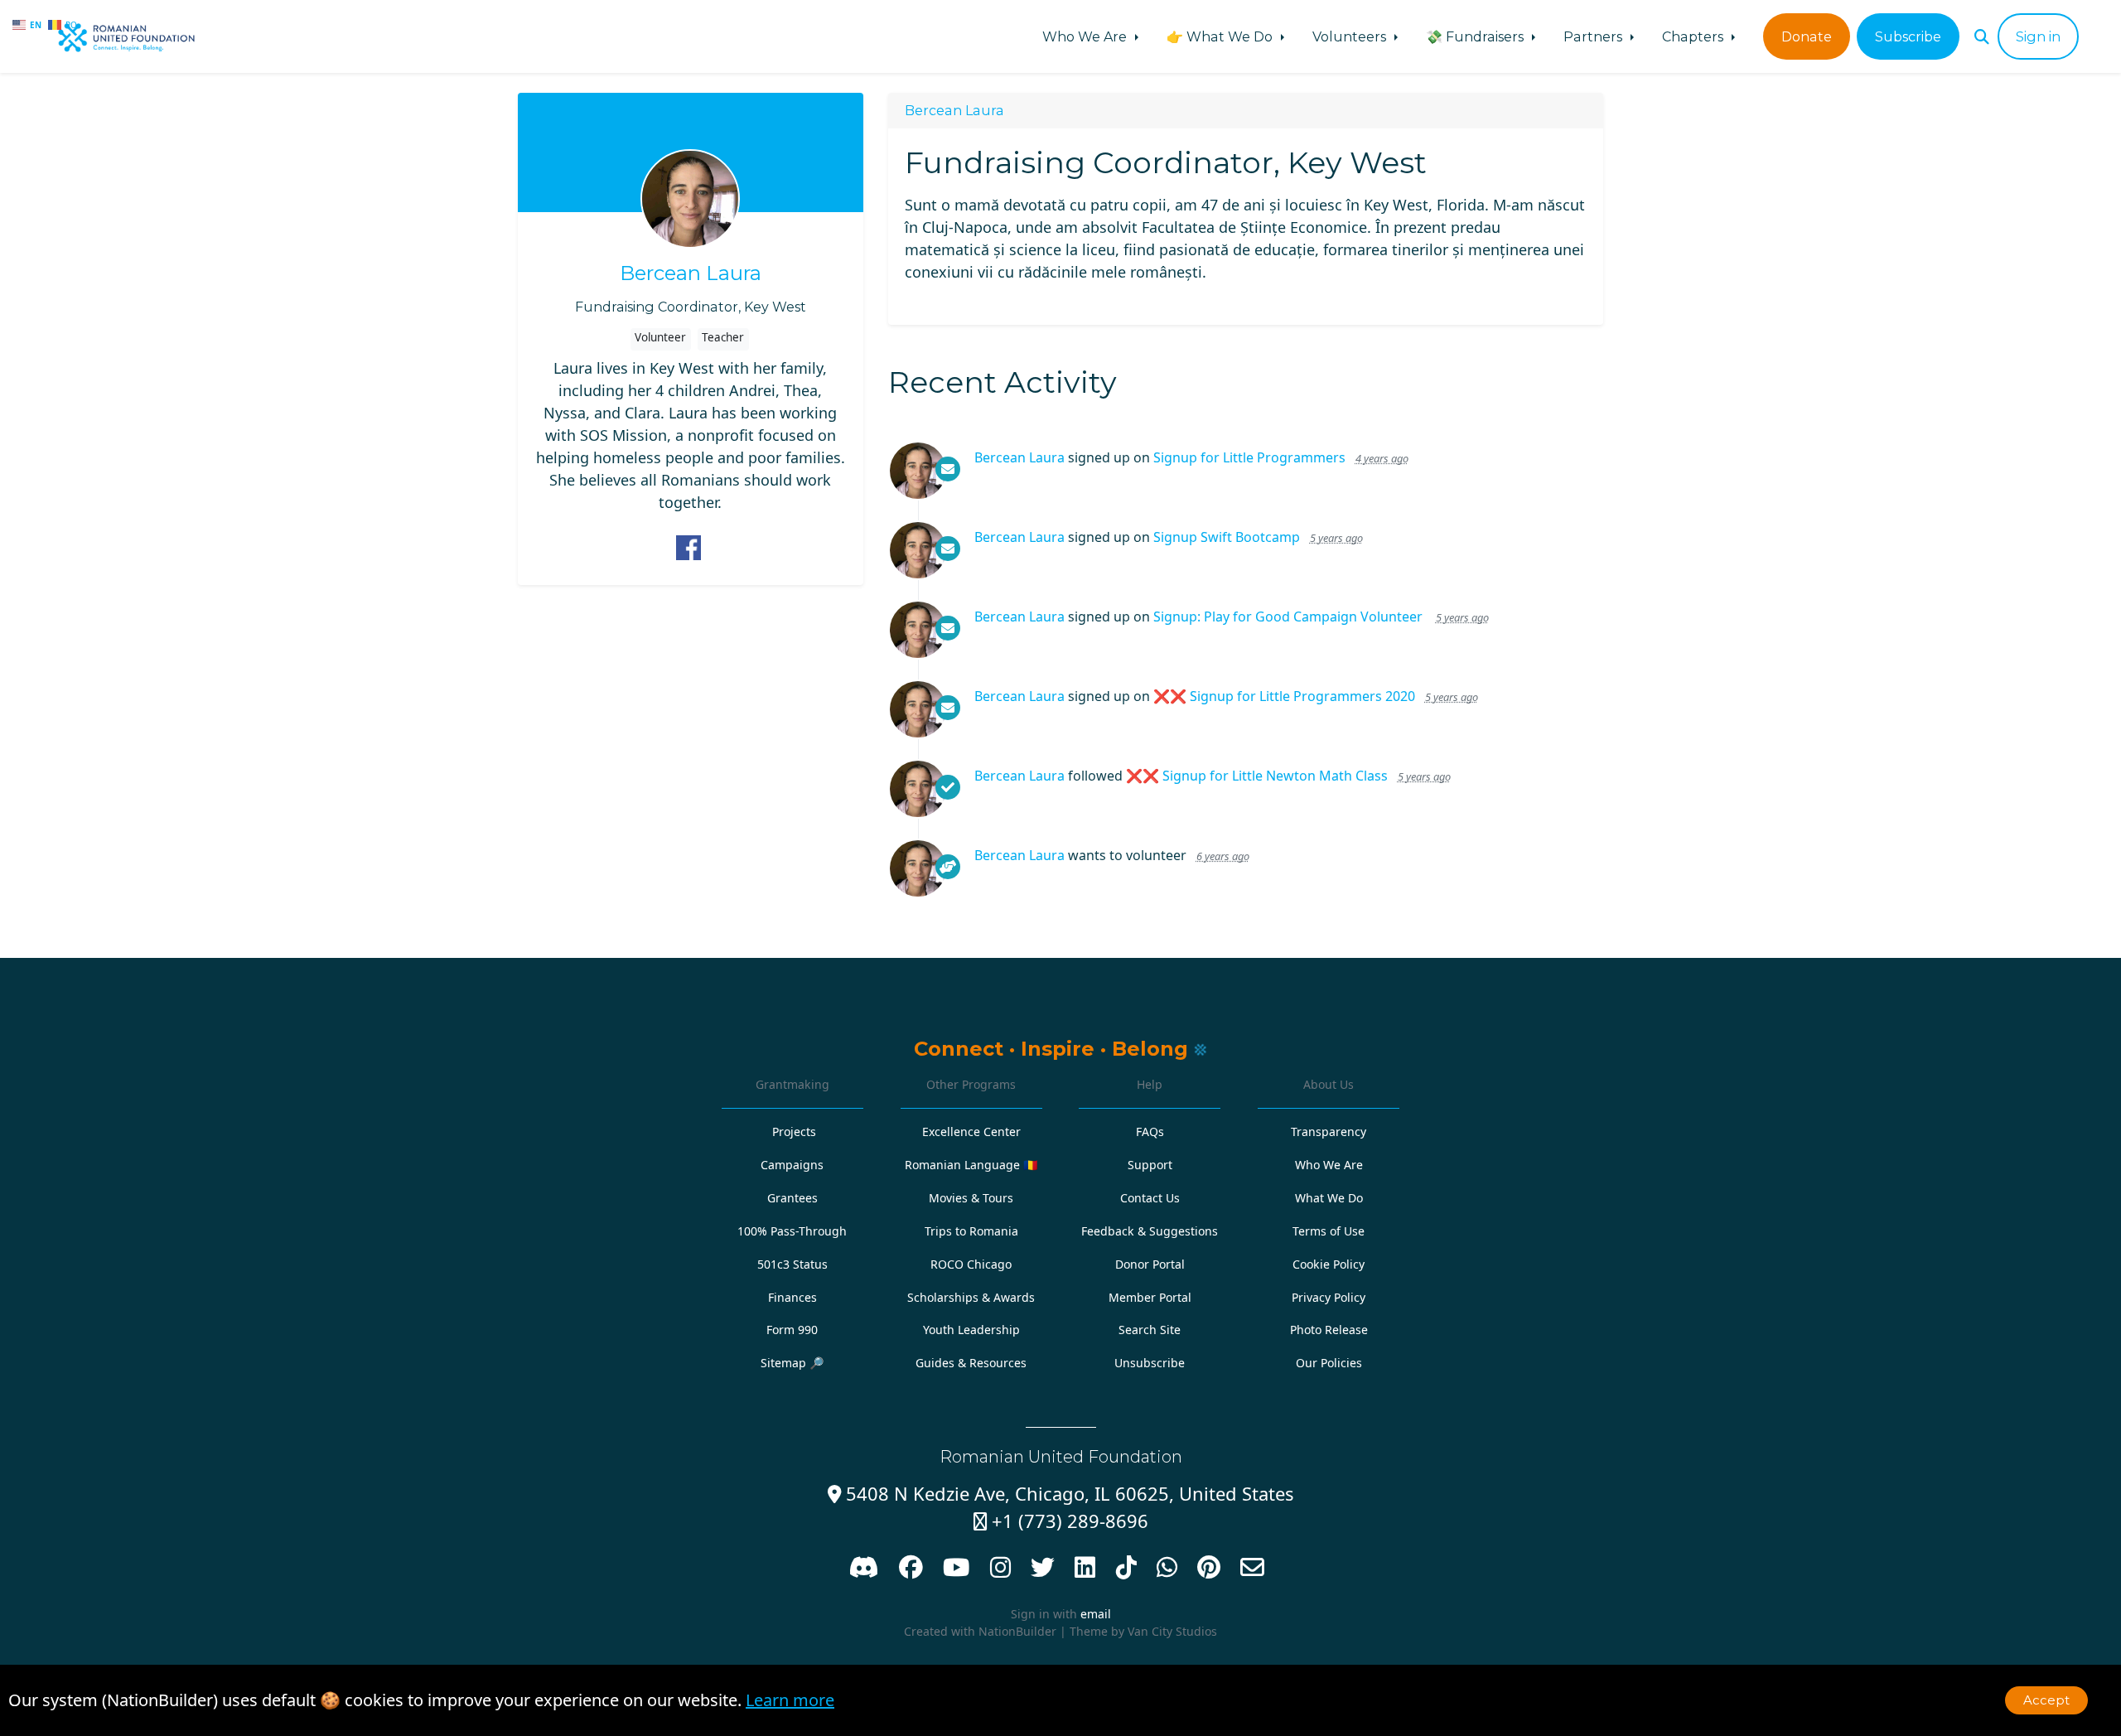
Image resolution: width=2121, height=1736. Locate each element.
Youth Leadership (971, 1330)
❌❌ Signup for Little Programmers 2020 (1284, 696)
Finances (792, 1297)
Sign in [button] (2038, 36)
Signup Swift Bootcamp (1227, 537)
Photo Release (1329, 1330)
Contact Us (1150, 1198)
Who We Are (1086, 36)
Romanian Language (971, 1165)
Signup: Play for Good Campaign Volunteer (1290, 617)
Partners (1594, 36)
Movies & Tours (971, 1198)
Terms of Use (1329, 1231)
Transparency (1329, 1132)
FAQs (1150, 1132)
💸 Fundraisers (1476, 36)
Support (1150, 1165)
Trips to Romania (971, 1231)
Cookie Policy (1329, 1264)
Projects (794, 1132)
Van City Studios (1172, 1631)
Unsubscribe (1150, 1363)
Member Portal (1150, 1297)
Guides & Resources (971, 1363)
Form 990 (792, 1330)
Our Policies (1329, 1363)
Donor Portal (1150, 1264)
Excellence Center (971, 1132)
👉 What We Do (1221, 36)
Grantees (792, 1198)
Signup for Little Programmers (1249, 457)
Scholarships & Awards (971, 1297)
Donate (1807, 36)
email (1096, 1614)
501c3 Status (792, 1264)
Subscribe (1908, 36)
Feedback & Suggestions (1150, 1231)
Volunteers (1351, 36)
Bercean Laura (691, 273)
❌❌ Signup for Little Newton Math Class (1257, 776)
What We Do (1329, 1198)
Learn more (790, 1700)
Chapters (1694, 36)
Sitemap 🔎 (792, 1363)
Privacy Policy (1329, 1297)
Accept (2046, 1700)
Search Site (1150, 1330)
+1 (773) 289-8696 (1061, 1521)
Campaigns (792, 1165)
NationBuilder (1017, 1631)
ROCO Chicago (971, 1264)
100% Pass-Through (792, 1231)
